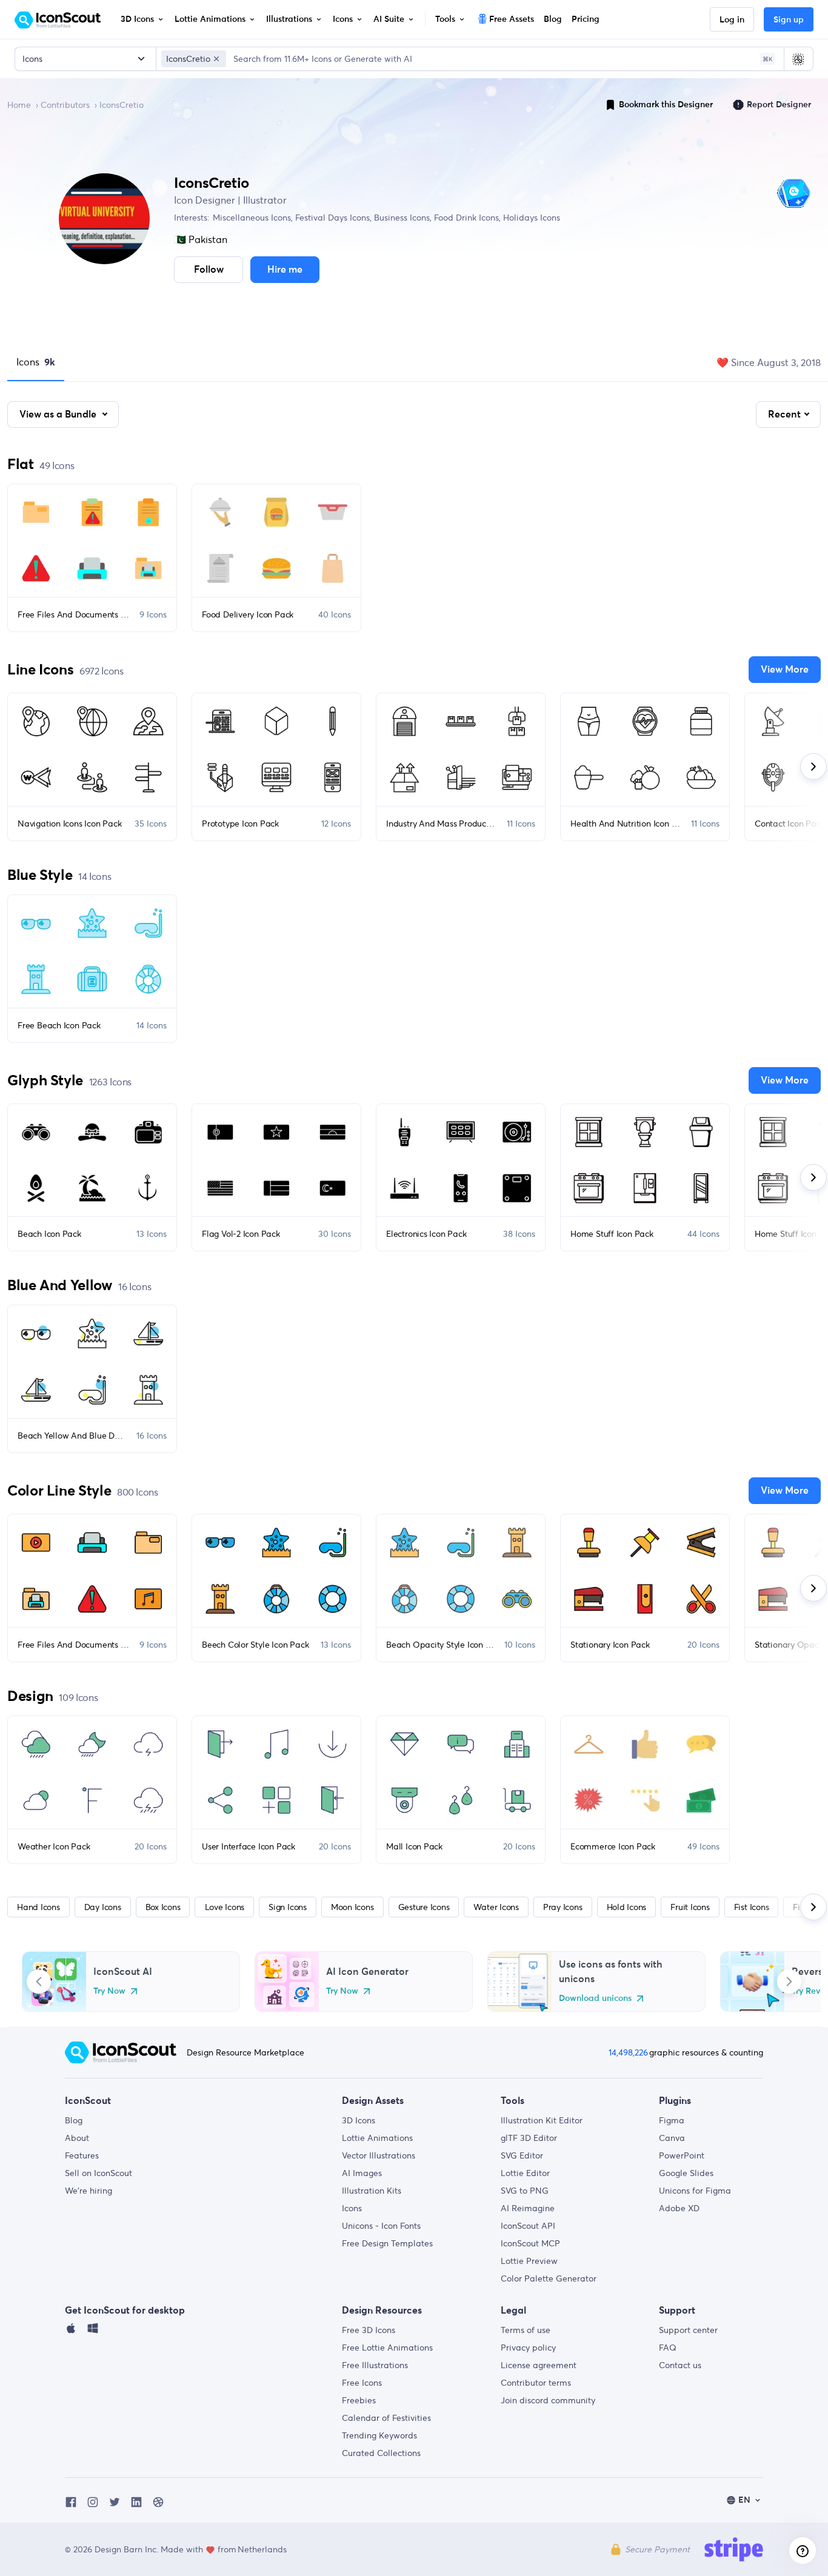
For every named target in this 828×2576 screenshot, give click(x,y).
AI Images (362, 2173)
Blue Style (40, 875)
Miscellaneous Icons (252, 218)
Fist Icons (752, 1907)
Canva (672, 2138)
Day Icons (103, 1907)
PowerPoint (682, 2155)
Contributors (65, 105)
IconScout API (528, 2226)
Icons (36, 362)
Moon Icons (352, 1907)
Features (82, 2155)
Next (789, 1982)
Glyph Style (45, 1080)
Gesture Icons (424, 1907)
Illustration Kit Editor (542, 2120)
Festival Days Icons (331, 218)
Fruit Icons (690, 1907)
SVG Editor (522, 2155)
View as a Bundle (59, 414)
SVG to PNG (525, 2191)
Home (19, 105)
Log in (732, 20)
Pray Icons (563, 1907)
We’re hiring (88, 2191)
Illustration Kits (372, 2191)
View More (785, 670)
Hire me (285, 270)
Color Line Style (59, 1490)
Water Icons (496, 1907)
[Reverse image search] (798, 59)
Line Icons (40, 669)
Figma (672, 2120)
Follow (209, 270)
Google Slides (686, 2173)
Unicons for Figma (695, 2191)
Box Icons (163, 1907)
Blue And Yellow (60, 1285)
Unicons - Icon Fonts (381, 2226)
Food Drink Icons (465, 218)
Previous (39, 1982)
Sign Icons (288, 1907)
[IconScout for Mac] (71, 2331)
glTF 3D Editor (529, 2138)
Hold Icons (627, 1907)
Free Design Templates (387, 2243)
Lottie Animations (377, 2138)
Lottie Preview (529, 2261)
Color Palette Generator (549, 2278)
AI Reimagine (528, 2208)
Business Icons (401, 218)
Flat (21, 464)
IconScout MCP (530, 2243)
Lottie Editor (525, 2173)
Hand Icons (38, 1907)
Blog (74, 2120)
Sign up (789, 20)
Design (30, 1696)
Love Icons (225, 1907)
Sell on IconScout (98, 2173)
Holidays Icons (530, 218)
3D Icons (359, 2120)
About (77, 2138)
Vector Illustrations (379, 2155)
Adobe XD (679, 2208)
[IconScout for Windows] (93, 2331)
